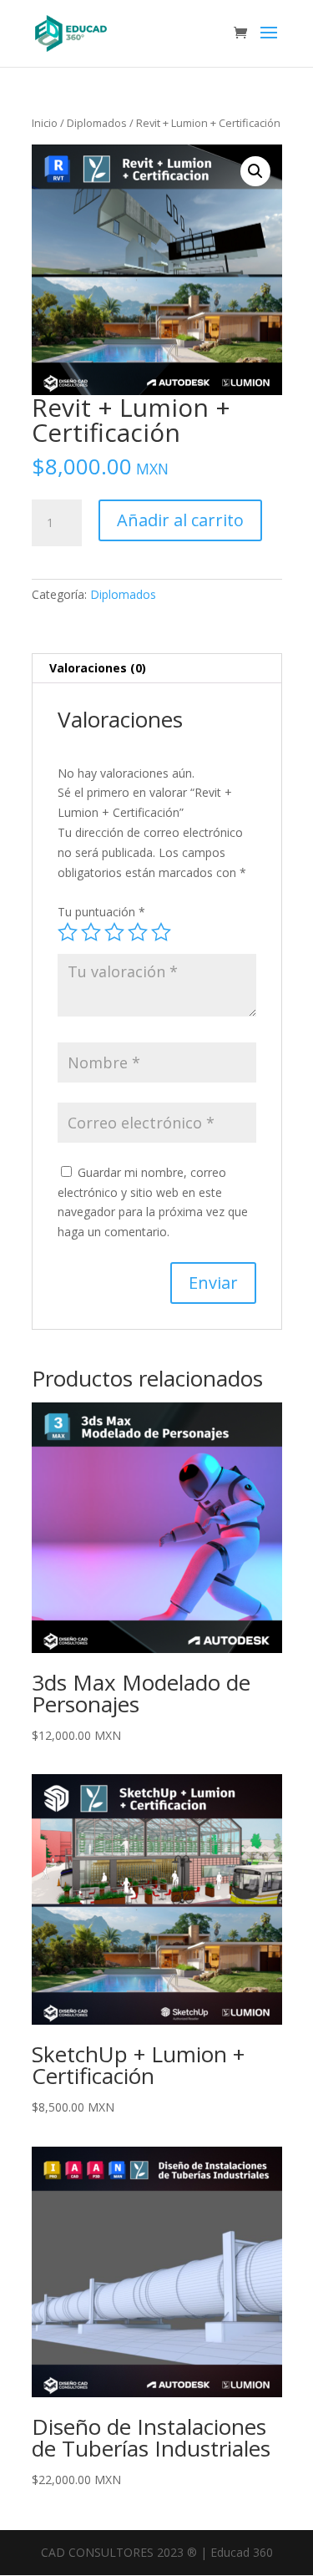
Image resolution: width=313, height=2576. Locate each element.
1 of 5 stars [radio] (68, 932)
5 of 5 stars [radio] (161, 932)
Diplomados (97, 123)
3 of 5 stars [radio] (114, 932)
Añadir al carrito (180, 520)
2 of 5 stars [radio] (91, 932)
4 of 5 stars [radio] (138, 932)
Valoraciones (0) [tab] (98, 668)
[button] (255, 171)
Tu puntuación (101, 912)
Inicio (45, 123)
